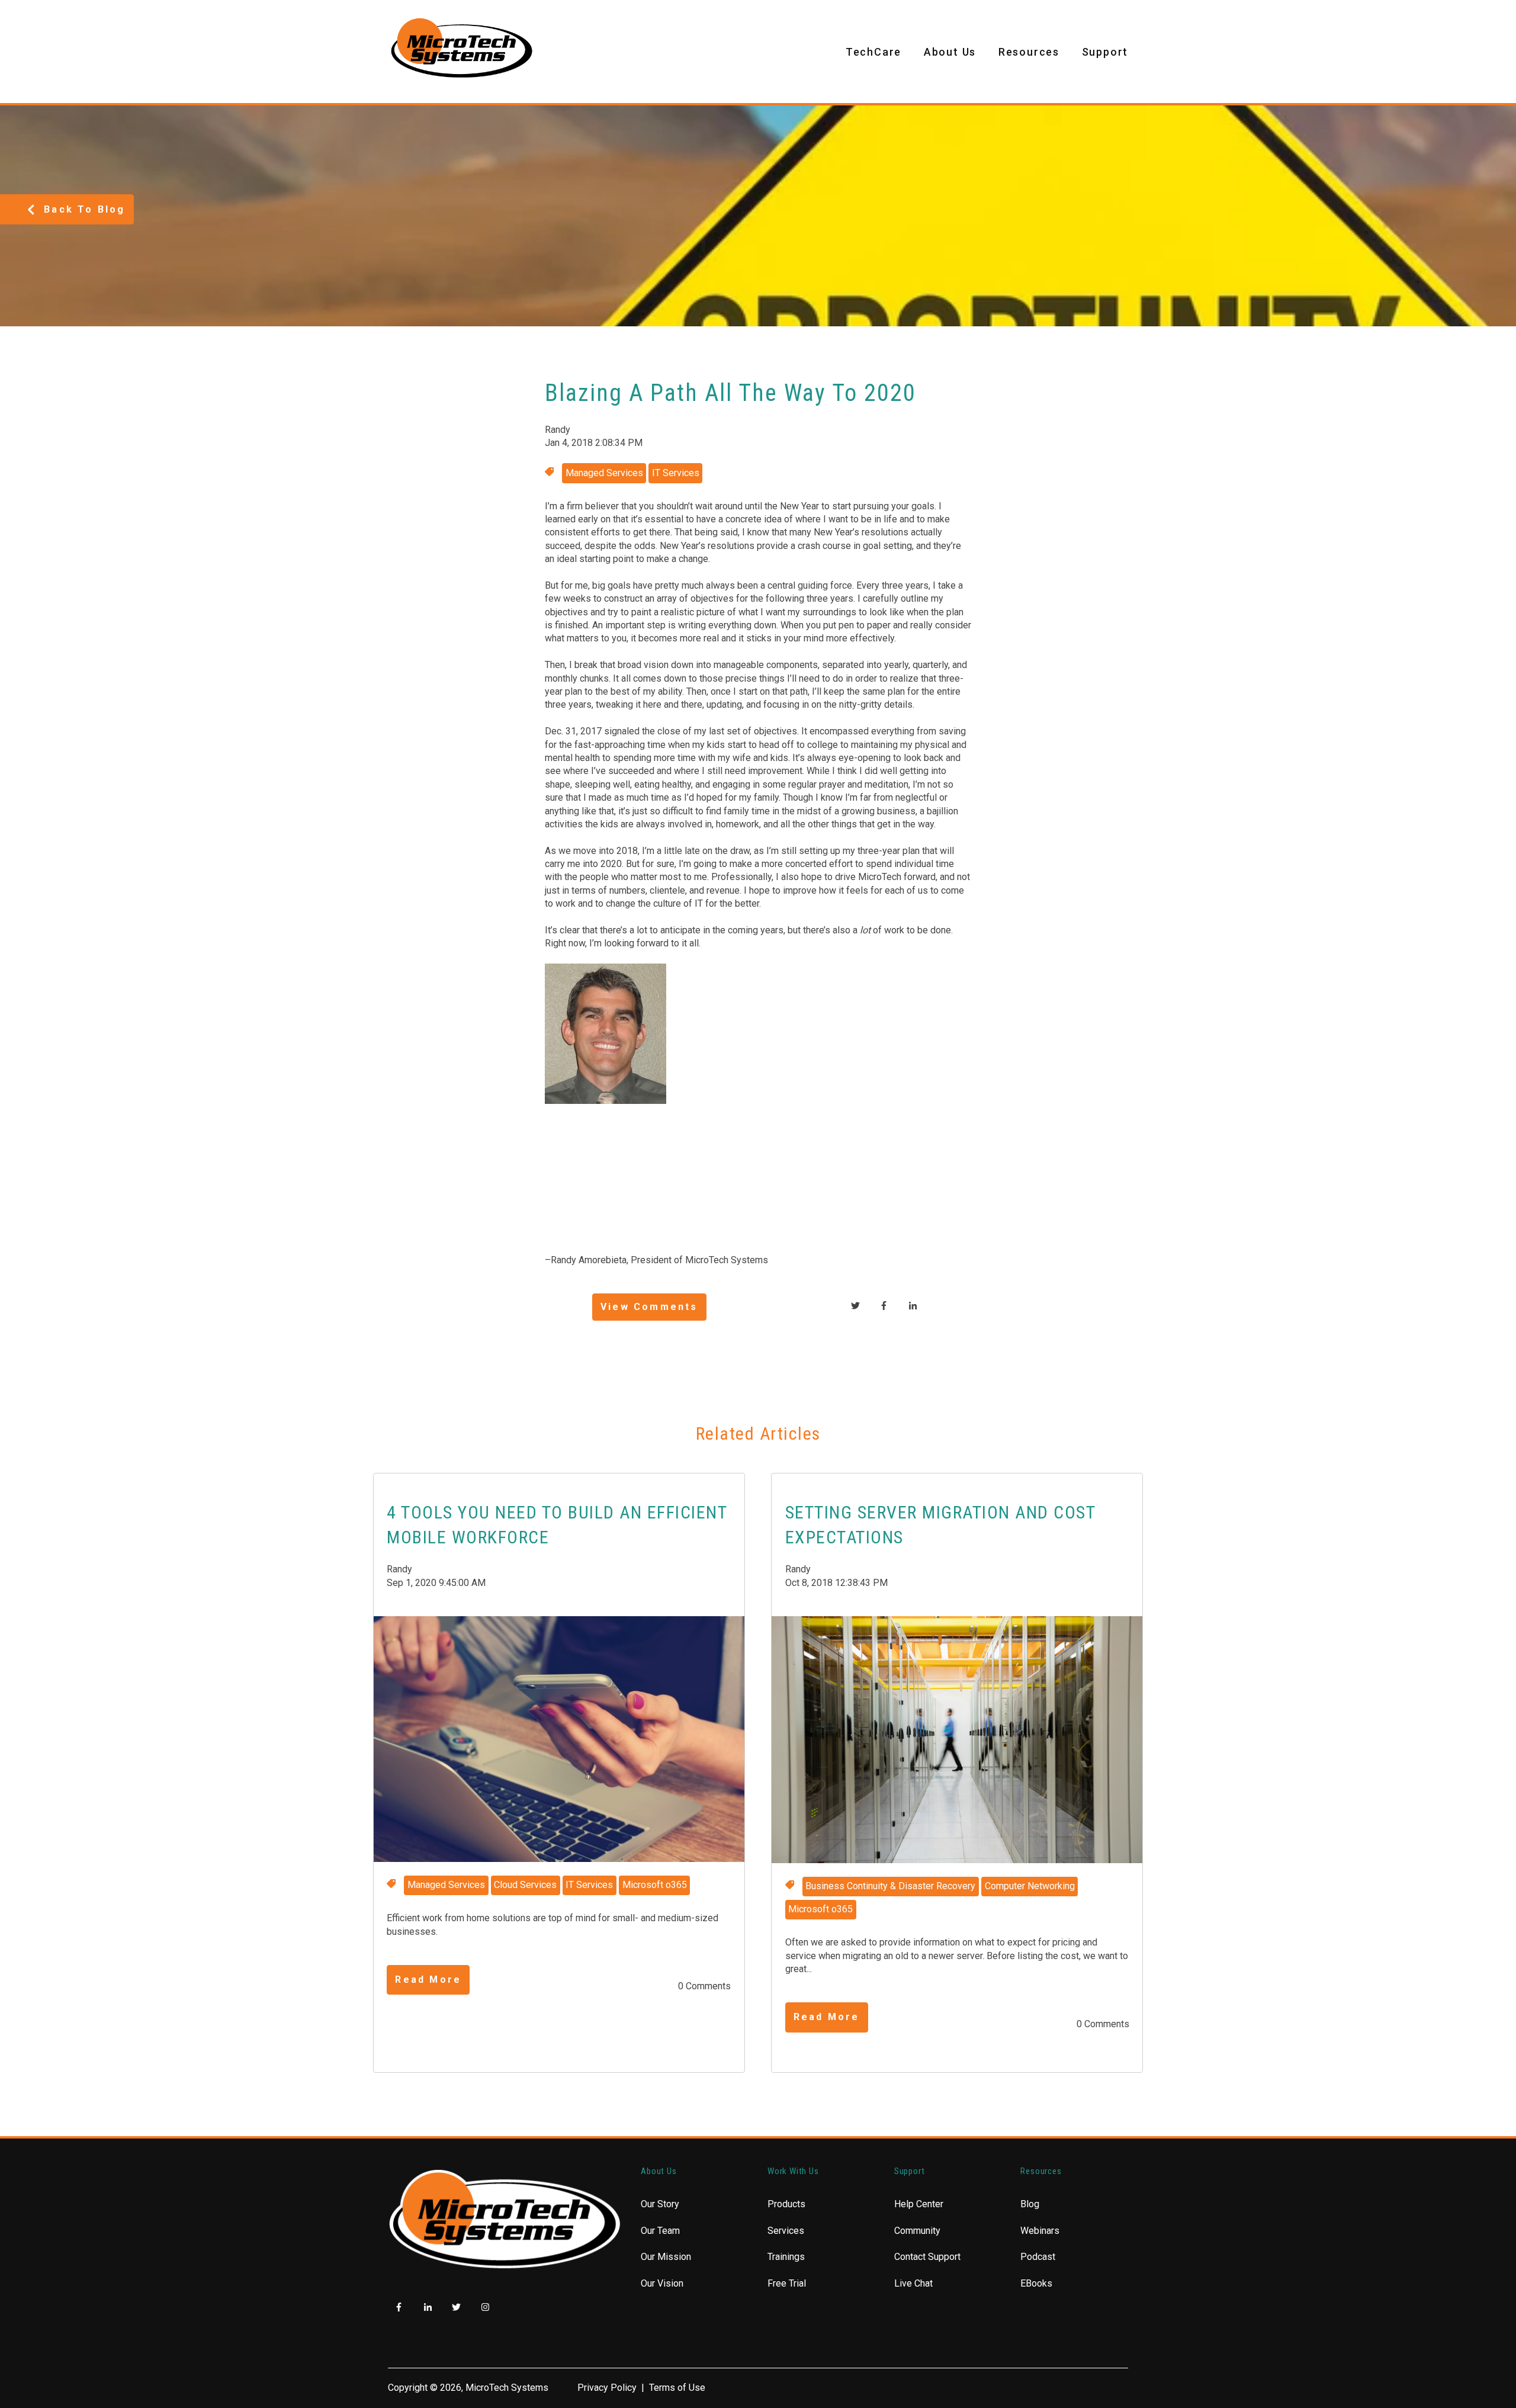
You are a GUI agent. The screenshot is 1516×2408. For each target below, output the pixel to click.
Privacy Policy (607, 2388)
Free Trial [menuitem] (787, 2283)
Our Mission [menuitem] (666, 2257)
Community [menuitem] (917, 2231)
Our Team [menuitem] (660, 2231)
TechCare (873, 52)
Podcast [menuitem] (1038, 2257)
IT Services (676, 473)
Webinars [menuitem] (1040, 2231)
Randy (558, 430)
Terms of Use (677, 2388)
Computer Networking (1030, 1886)
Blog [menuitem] (1030, 2204)
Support (1105, 52)
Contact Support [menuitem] (927, 2257)
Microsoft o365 (655, 1885)
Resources (1029, 52)
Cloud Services (525, 1885)
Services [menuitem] (786, 2231)
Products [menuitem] (786, 2204)
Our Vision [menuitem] (662, 2283)
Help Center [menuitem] (919, 2204)
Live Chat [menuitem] (913, 2283)
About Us (950, 52)
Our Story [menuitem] (660, 2204)
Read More (428, 1980)
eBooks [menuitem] (1036, 2283)
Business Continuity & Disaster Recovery (890, 1886)
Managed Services (604, 473)
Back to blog (84, 209)
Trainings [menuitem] (786, 2257)
